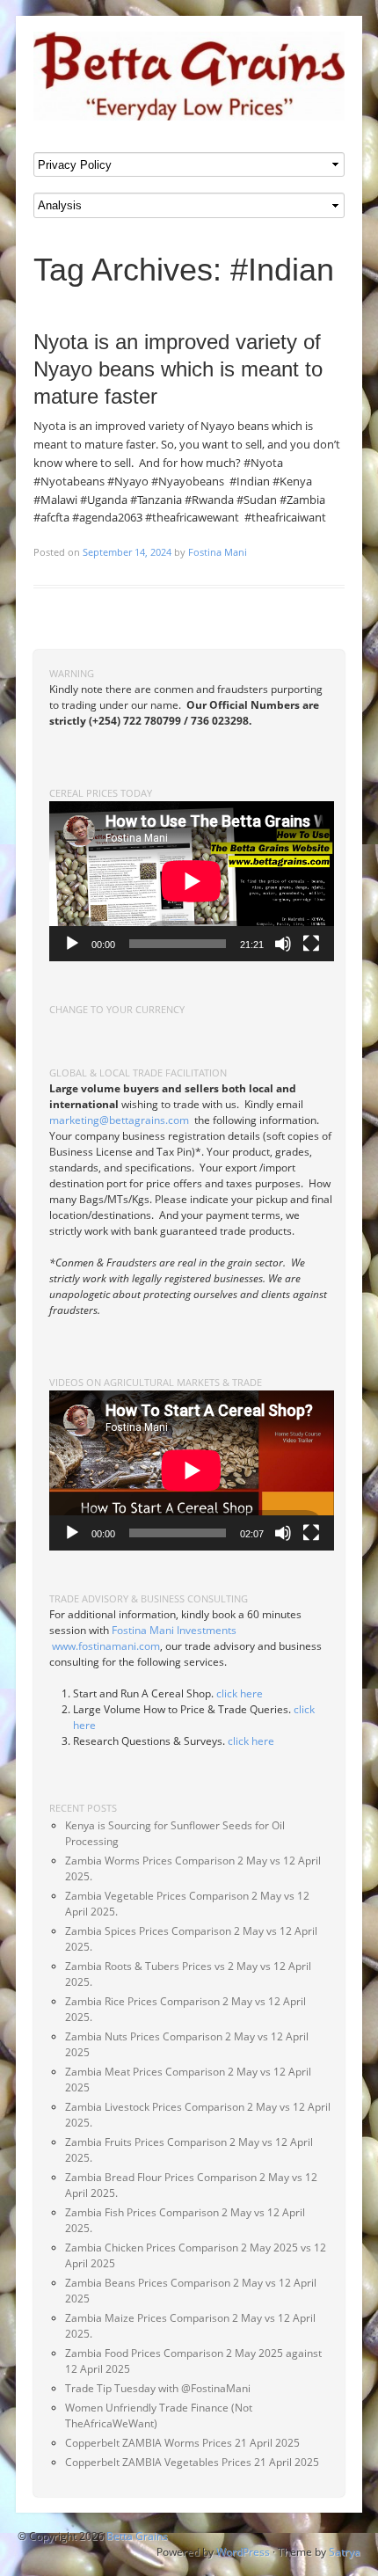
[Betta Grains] (189, 76)
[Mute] (283, 944)
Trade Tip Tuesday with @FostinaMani (158, 2388)
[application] (192, 881)
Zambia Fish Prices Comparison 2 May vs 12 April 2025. (185, 2220)
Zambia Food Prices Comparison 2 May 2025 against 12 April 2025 (193, 2361)
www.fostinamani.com (106, 1646)
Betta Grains (137, 2536)
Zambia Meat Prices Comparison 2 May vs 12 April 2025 (188, 2080)
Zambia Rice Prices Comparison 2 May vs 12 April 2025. (185, 2009)
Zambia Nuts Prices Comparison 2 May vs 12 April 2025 (187, 2044)
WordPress (243, 2552)
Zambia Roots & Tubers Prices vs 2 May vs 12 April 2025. (188, 1974)
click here (240, 1693)
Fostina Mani (218, 552)
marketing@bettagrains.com (119, 1120)
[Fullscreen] (311, 944)
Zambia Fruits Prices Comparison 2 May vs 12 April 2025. (189, 2150)
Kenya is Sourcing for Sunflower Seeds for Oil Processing (175, 1833)
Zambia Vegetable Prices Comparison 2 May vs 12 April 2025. (187, 1904)
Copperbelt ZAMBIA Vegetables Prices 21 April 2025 (192, 2462)
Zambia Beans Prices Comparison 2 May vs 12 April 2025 (191, 2291)
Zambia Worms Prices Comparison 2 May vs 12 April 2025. (193, 1868)
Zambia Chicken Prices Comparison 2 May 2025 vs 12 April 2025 (196, 2255)
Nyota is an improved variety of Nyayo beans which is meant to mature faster (178, 369)
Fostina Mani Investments (174, 1630)
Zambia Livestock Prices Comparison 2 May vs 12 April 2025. (198, 2115)
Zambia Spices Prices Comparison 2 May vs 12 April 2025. (191, 1939)
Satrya (345, 2552)
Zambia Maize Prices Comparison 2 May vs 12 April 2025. (190, 2326)
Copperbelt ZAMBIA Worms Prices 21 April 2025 (182, 2443)
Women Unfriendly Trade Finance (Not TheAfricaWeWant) (159, 2415)
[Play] (72, 944)
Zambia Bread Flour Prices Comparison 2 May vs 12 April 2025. (191, 2185)
